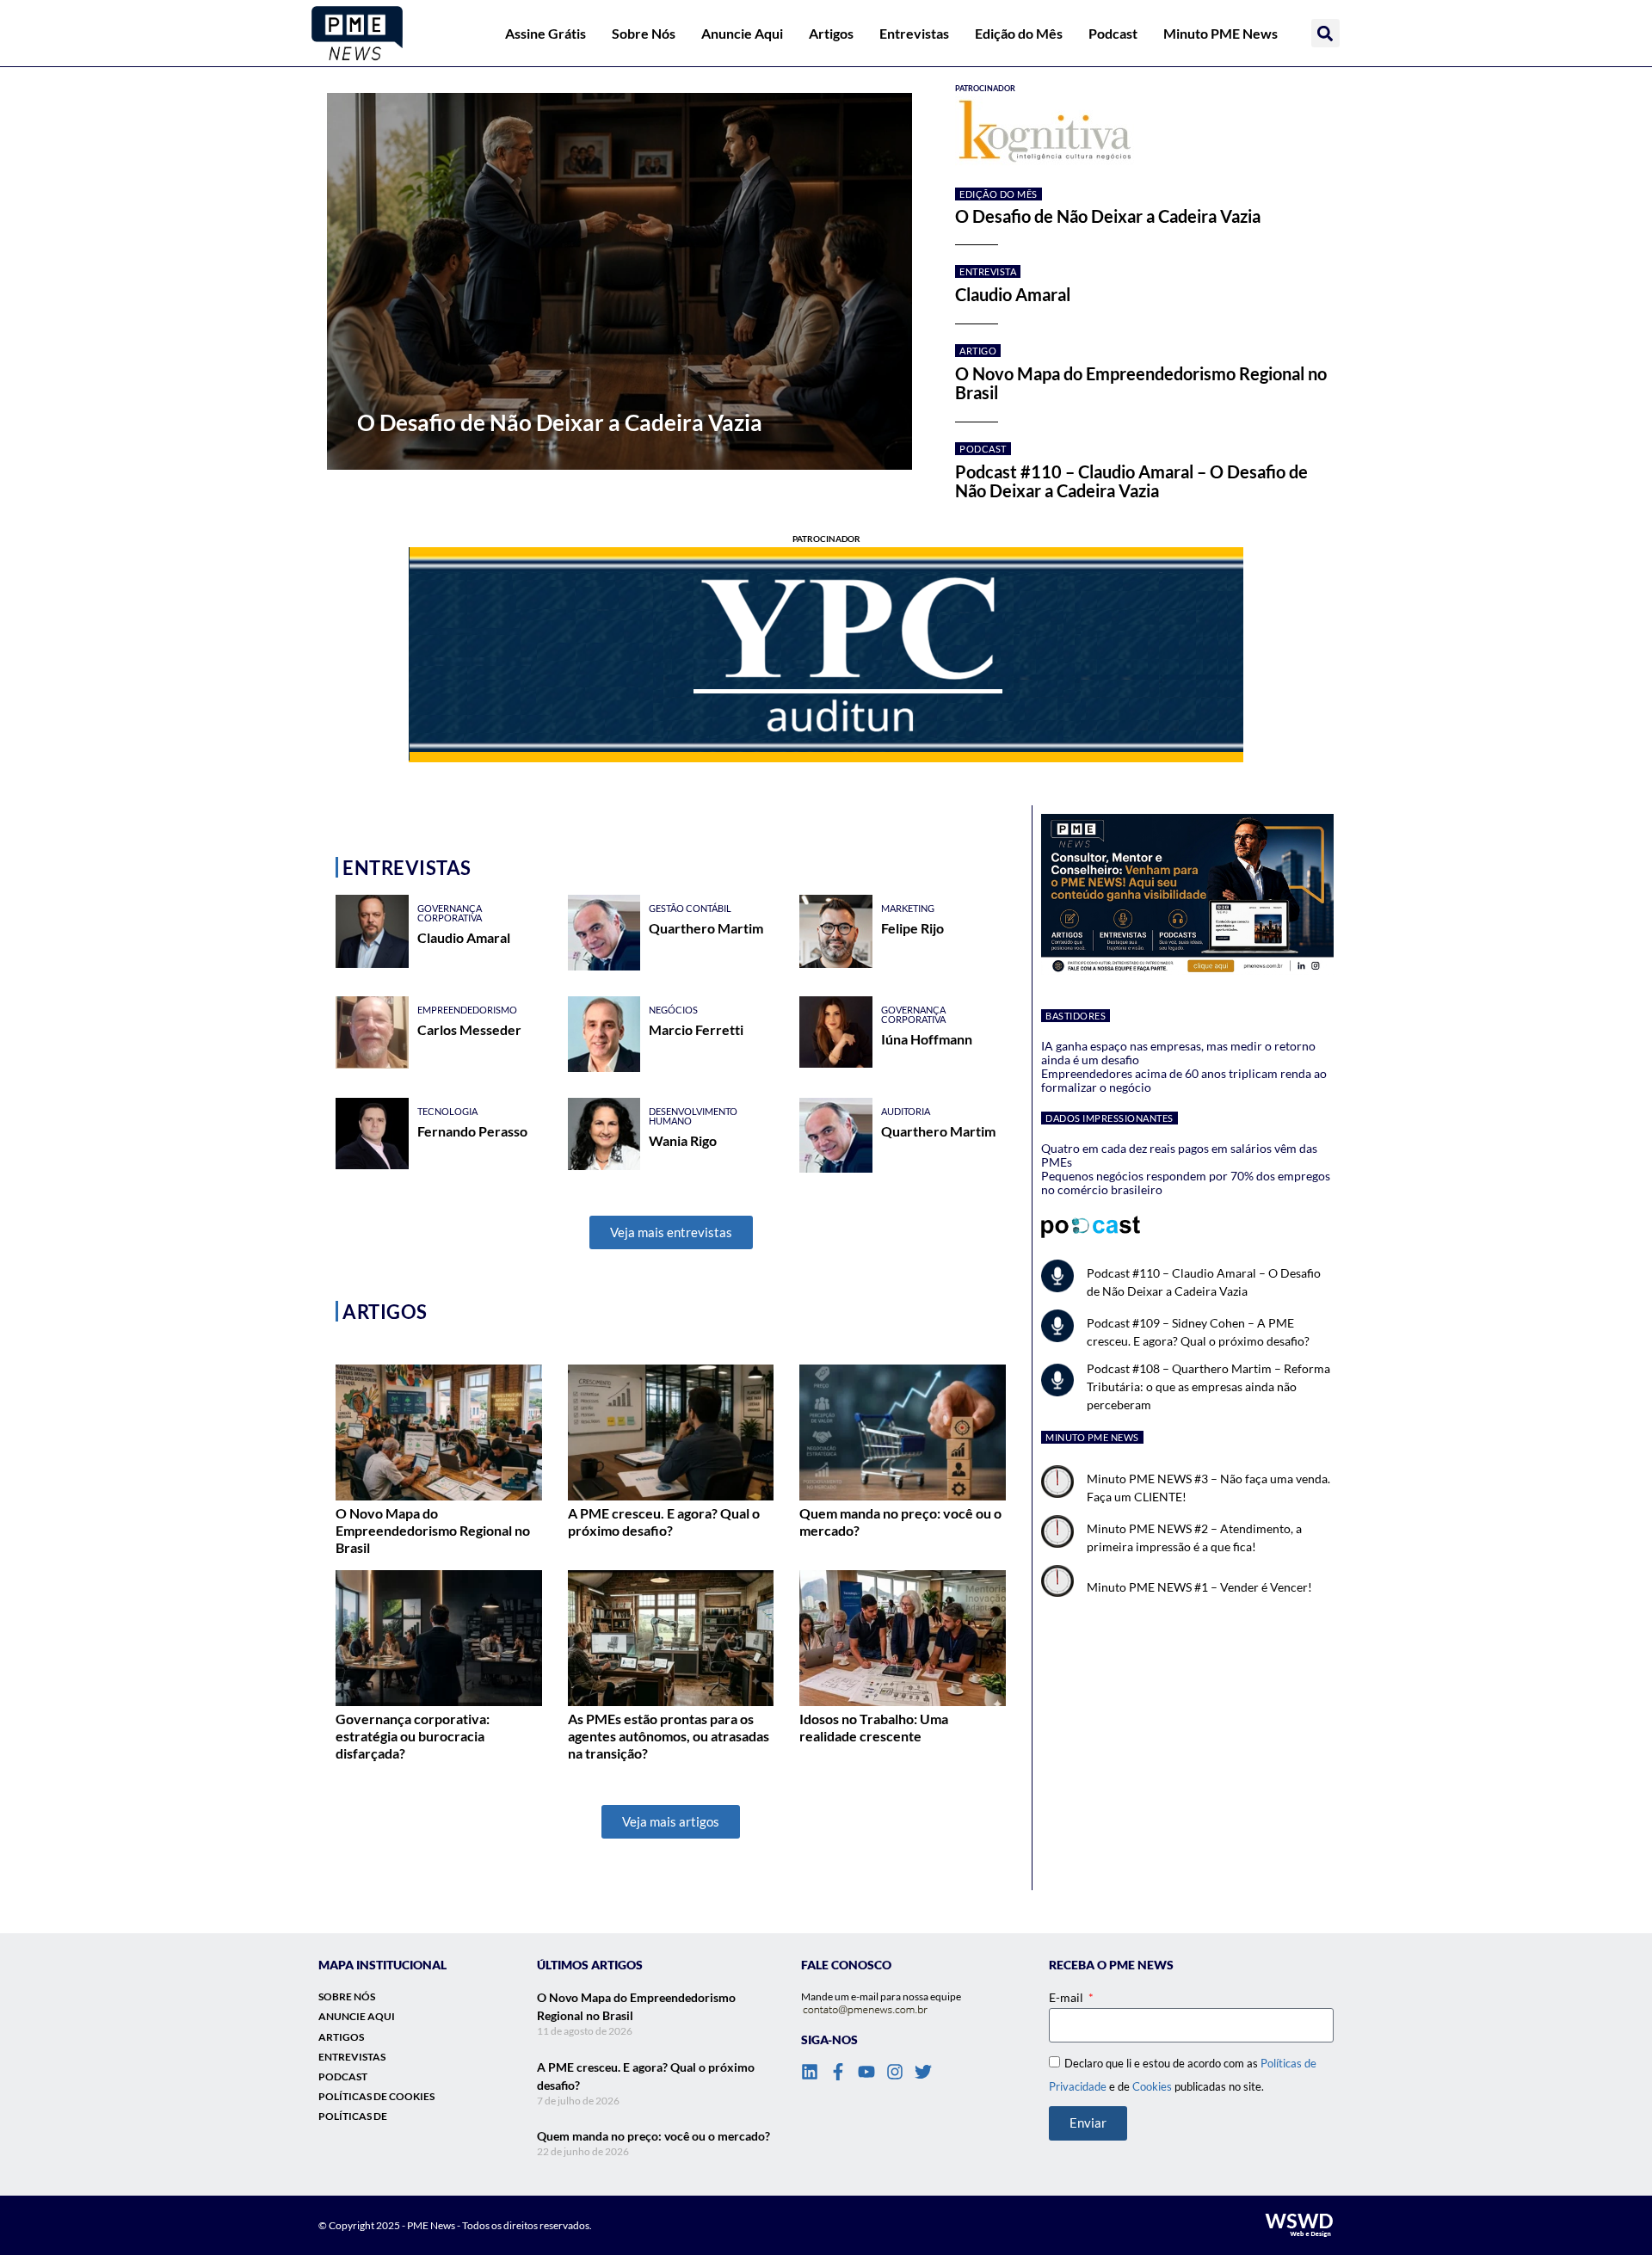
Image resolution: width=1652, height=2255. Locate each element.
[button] (1325, 33)
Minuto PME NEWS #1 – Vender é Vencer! (1199, 1587)
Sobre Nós (644, 33)
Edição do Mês (1019, 33)
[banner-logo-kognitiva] (1144, 132)
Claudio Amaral (1013, 294)
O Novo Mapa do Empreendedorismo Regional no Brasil (1141, 383)
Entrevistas (914, 33)
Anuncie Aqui (742, 33)
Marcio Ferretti (696, 1029)
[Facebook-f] (838, 2072)
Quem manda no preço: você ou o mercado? (653, 2136)
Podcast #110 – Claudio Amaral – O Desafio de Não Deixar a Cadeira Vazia (1131, 481)
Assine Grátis (546, 33)
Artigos (831, 33)
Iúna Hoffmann (927, 1039)
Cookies (1152, 2086)
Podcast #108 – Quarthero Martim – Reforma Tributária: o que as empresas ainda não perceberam (1208, 1386)
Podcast (1113, 33)
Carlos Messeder (469, 1029)
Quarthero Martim (706, 928)
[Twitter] (923, 2072)
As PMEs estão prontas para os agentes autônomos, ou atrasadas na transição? (669, 1736)
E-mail (1067, 1997)
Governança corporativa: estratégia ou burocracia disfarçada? (413, 1736)
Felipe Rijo (912, 928)
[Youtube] (866, 2072)
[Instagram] (895, 2072)
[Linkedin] (810, 2072)
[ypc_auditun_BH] (826, 655)
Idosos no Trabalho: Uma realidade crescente (874, 1727)
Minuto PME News (1221, 33)
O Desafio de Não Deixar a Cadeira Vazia (1108, 216)
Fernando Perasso (472, 1131)
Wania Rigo (683, 1140)
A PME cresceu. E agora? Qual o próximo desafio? (664, 1522)
